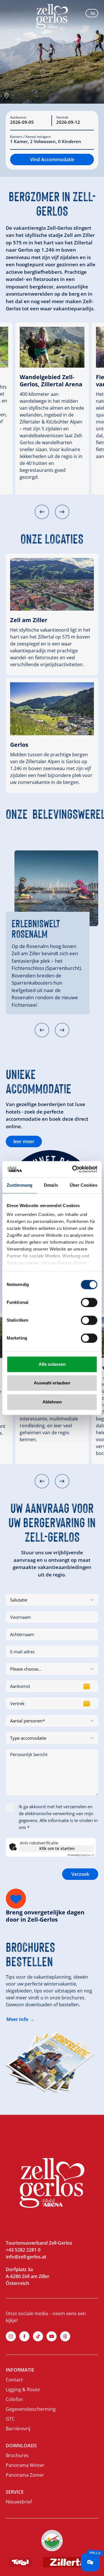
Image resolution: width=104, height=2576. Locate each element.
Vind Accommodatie (52, 159)
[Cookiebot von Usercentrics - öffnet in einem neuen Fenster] (73, 1169)
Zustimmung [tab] (19, 1185)
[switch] (89, 1302)
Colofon (14, 2399)
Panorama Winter (25, 2465)
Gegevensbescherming (31, 2409)
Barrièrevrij (18, 2429)
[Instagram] (11, 2336)
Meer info (17, 2019)
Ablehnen (52, 1402)
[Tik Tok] (38, 2336)
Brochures (17, 2455)
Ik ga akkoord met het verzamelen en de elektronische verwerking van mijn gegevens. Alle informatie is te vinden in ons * (58, 1817)
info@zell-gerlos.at (26, 2257)
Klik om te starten (57, 1848)
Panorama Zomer (25, 2475)
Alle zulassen (52, 1364)
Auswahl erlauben (52, 1383)
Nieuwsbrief (19, 2502)
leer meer (24, 1141)
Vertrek (62, 117)
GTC (10, 2419)
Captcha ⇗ (81, 1855)
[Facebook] (24, 2336)
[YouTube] (52, 2336)
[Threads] (65, 2336)
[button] (42, 512)
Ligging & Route (23, 2389)
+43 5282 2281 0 (23, 2250)
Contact (14, 2380)
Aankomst (18, 117)
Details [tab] (51, 1185)
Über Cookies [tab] (83, 1185)
